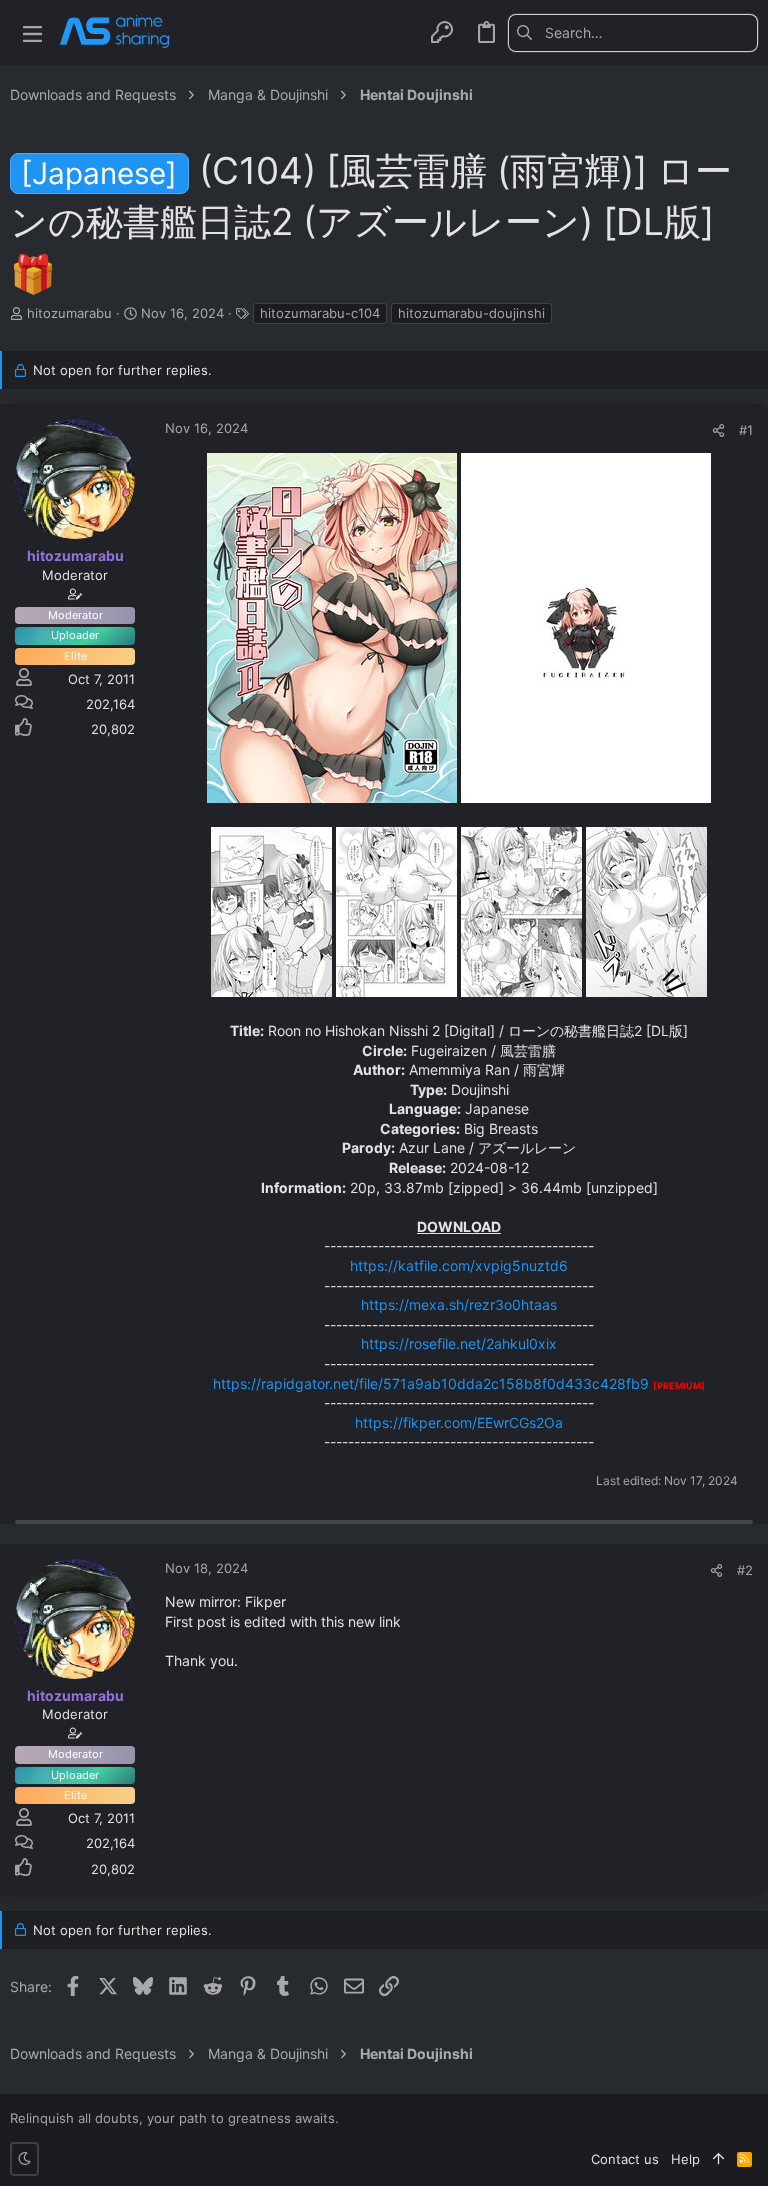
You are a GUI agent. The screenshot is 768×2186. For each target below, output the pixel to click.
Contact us (625, 2159)
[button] (32, 32)
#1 (746, 430)
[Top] (718, 2159)
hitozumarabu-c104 (320, 313)
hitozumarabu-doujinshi (471, 313)
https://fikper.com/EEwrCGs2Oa (459, 1422)
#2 (745, 1570)
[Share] (718, 430)
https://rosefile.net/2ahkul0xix (459, 1343)
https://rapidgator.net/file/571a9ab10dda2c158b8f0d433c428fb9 (431, 1383)
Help (685, 2159)
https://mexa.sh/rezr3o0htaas (459, 1304)
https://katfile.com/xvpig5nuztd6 (459, 1265)
